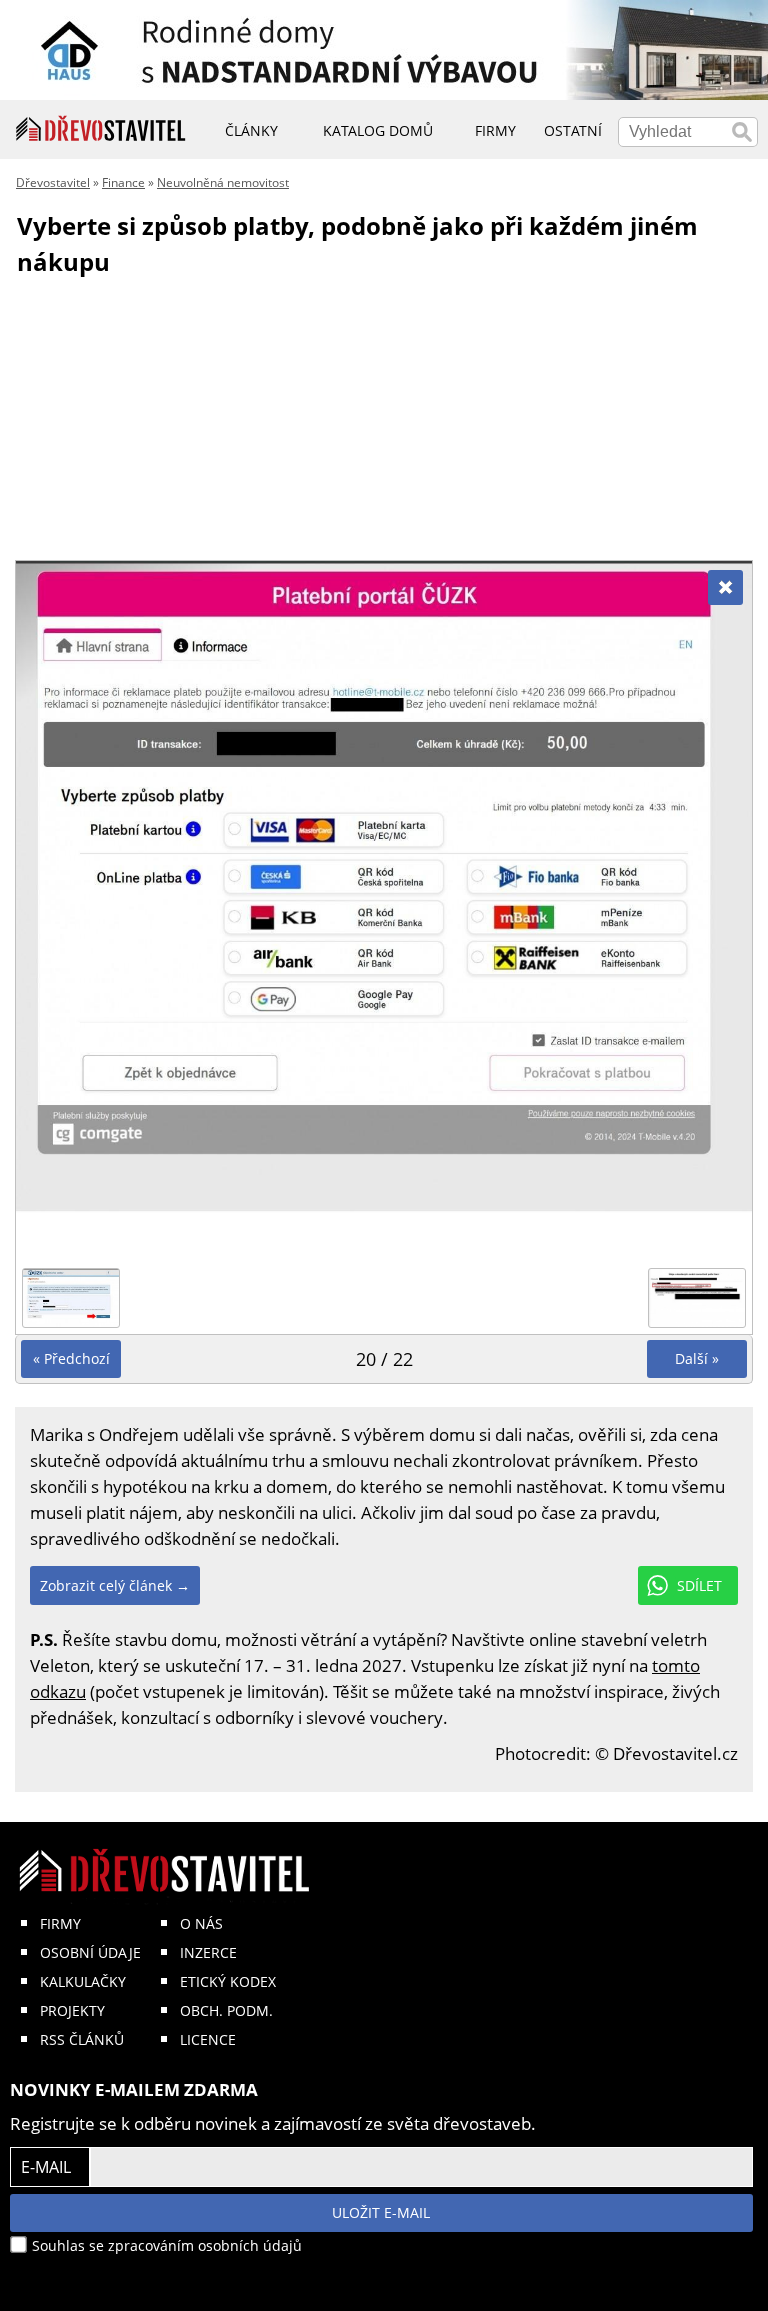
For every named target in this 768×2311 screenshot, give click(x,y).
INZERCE (208, 1952)
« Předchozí (71, 1358)
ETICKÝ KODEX (228, 1981)
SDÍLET (699, 1585)
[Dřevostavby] (101, 129)
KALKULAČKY (83, 1981)
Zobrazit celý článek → (115, 1585)
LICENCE (208, 2039)
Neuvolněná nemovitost (223, 182)
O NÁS (201, 1923)
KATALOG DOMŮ (378, 130)
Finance (123, 182)
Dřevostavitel (53, 182)
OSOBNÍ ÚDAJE (90, 1952)
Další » (697, 1358)
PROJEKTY (72, 2010)
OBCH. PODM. (226, 2010)
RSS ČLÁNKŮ (82, 2039)
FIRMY (60, 1923)
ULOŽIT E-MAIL (381, 2212)
